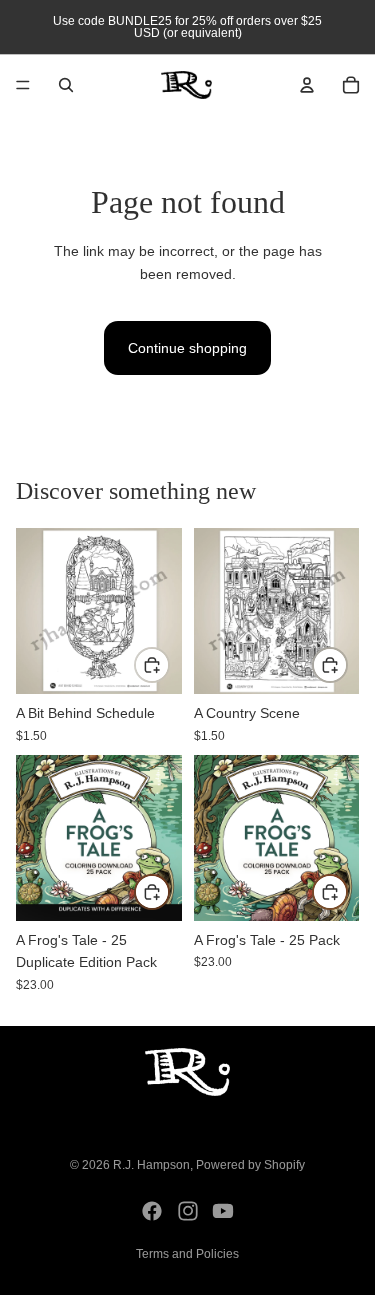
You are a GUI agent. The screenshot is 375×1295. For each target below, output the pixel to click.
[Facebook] (152, 1211)
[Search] (66, 85)
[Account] (307, 85)
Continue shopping (187, 348)
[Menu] (23, 85)
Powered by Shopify (250, 1165)
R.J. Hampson (151, 1165)
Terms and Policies (187, 1254)
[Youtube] (223, 1211)
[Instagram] (188, 1211)
